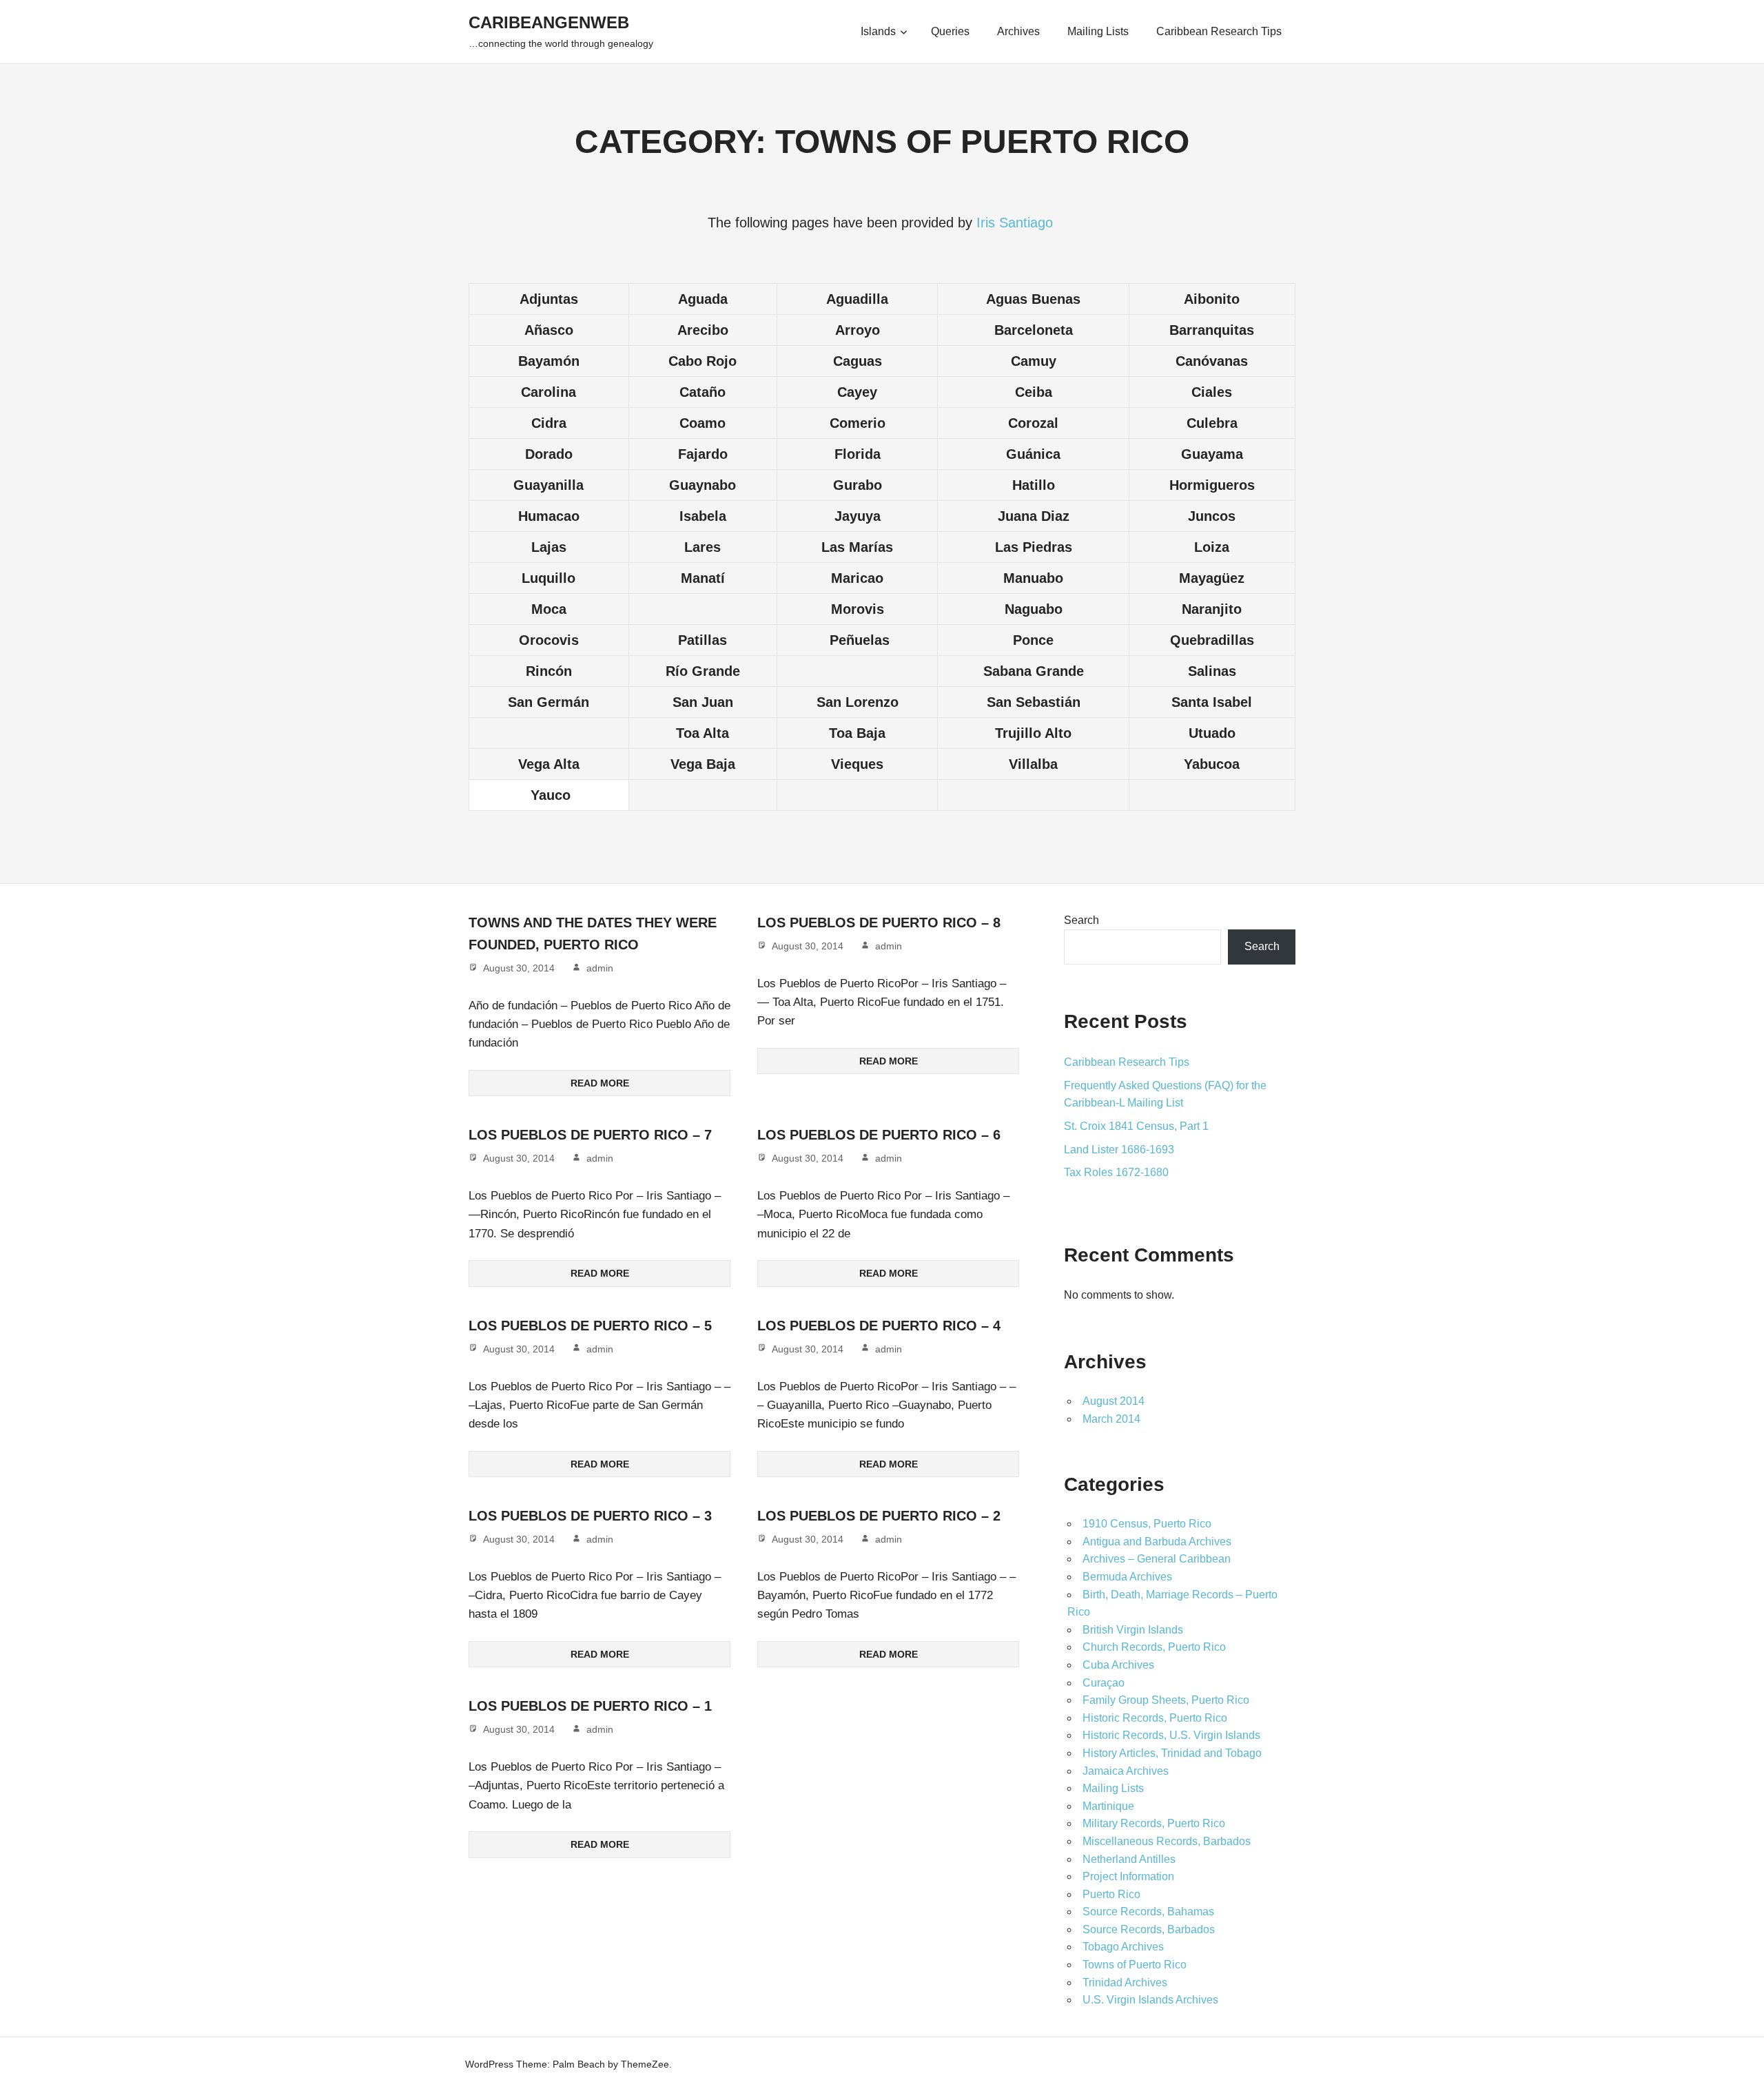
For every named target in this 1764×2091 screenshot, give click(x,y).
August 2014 (1114, 1401)
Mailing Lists (1098, 31)
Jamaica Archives (1126, 1771)
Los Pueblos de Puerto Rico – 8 (879, 923)
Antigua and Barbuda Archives (1157, 1542)
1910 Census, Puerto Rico (1147, 1524)
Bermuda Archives (1127, 1577)
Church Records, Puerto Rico (1154, 1647)
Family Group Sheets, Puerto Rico (1166, 1700)
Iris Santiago (1017, 223)
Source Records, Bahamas (1148, 1912)
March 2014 (1111, 1419)
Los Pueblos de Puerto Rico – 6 (879, 1135)
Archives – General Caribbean (1157, 1559)
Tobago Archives (1123, 1947)
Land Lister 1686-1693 (1119, 1150)
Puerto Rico (1111, 1894)
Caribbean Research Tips (1219, 31)
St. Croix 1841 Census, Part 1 (1136, 1126)
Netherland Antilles (1129, 1859)
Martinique (1108, 1806)
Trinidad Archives (1125, 1982)
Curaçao (1104, 1683)
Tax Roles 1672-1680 (1116, 1172)
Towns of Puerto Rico (1135, 1965)
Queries (950, 31)
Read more (600, 1083)
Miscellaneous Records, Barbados (1167, 1841)
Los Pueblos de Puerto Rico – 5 (590, 1326)
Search (1081, 920)
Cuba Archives (1118, 1665)
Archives (1018, 31)
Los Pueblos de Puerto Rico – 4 (879, 1326)
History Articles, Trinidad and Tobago (1172, 1753)
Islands (878, 31)
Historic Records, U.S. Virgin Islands (1171, 1735)
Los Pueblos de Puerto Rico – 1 (590, 1706)
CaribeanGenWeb (549, 22)
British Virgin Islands (1133, 1630)
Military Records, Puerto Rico (1154, 1823)
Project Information (1128, 1876)
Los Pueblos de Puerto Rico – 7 (590, 1135)
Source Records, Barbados (1149, 1929)
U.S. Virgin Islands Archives (1150, 2000)
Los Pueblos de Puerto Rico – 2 (879, 1516)
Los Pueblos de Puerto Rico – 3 (590, 1516)
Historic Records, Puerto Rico (1155, 1718)
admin (600, 968)
